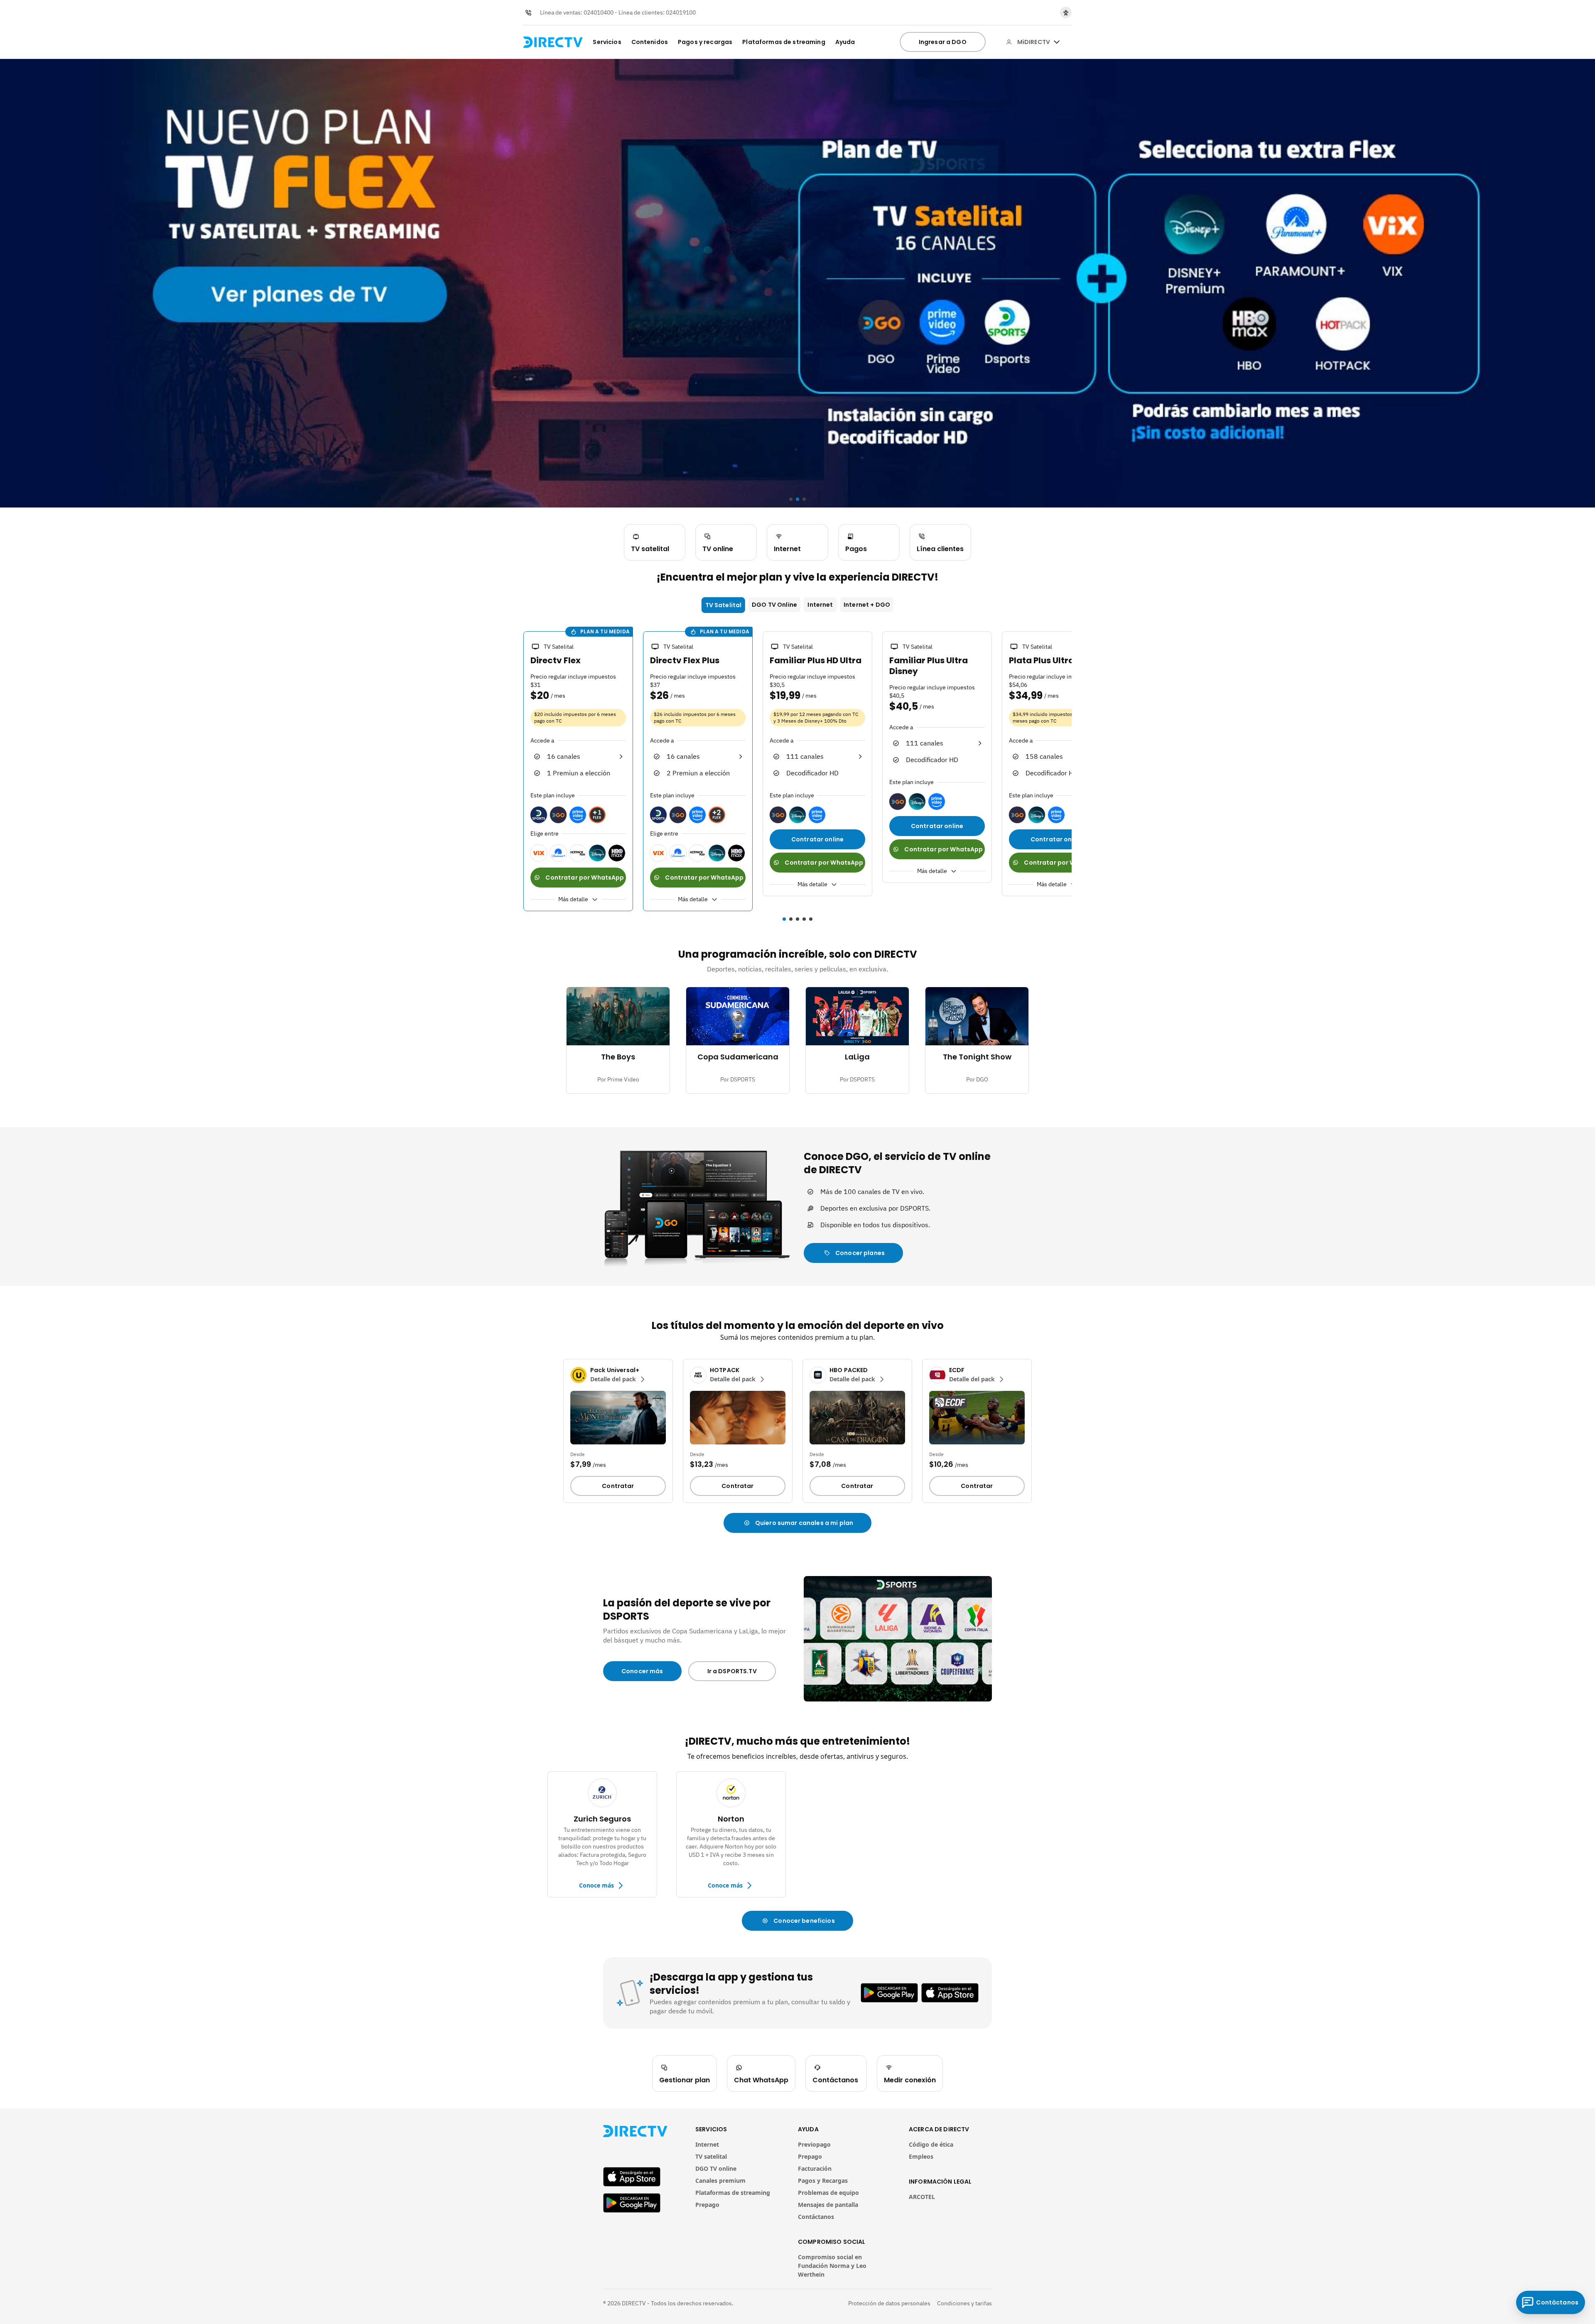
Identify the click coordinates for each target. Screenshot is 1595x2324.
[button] (518, 772)
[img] (1057, 42)
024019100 (681, 12)
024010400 (599, 12)
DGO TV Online (774, 605)
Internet (820, 605)
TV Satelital (724, 605)
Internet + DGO (867, 605)
